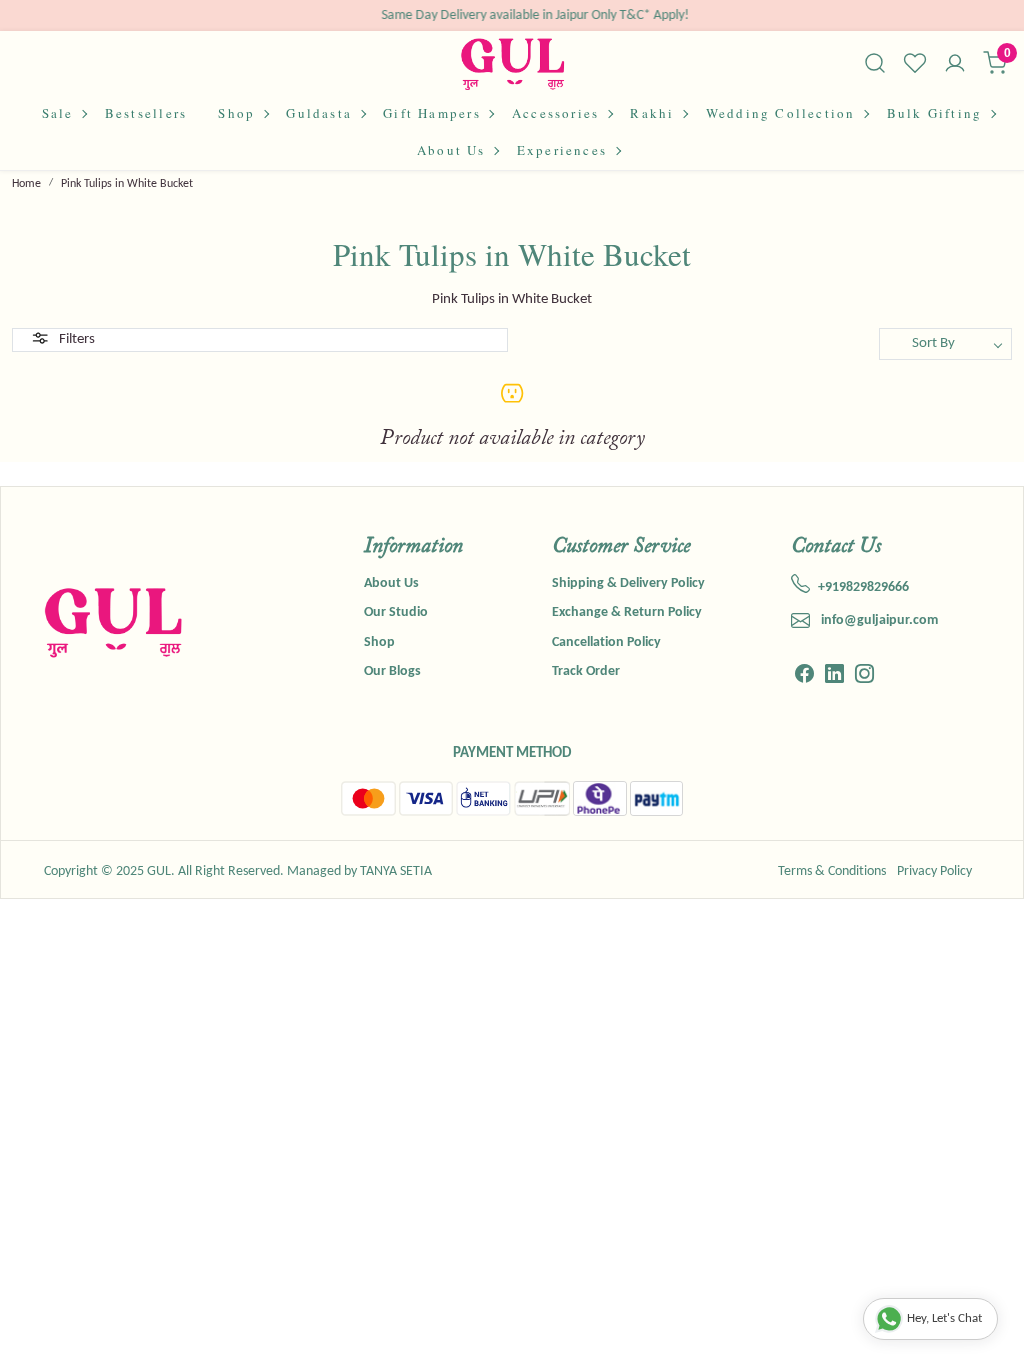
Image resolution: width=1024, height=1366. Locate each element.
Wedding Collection (781, 113)
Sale (58, 113)
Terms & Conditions (832, 871)
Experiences (562, 150)
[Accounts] (955, 65)
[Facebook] (804, 676)
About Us (451, 150)
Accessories (555, 113)
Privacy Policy (934, 871)
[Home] (512, 63)
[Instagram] (864, 676)
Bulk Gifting (935, 113)
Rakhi (652, 113)
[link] (875, 63)
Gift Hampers (432, 113)
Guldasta (319, 113)
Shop (236, 113)
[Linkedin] (834, 676)
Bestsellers (146, 113)
